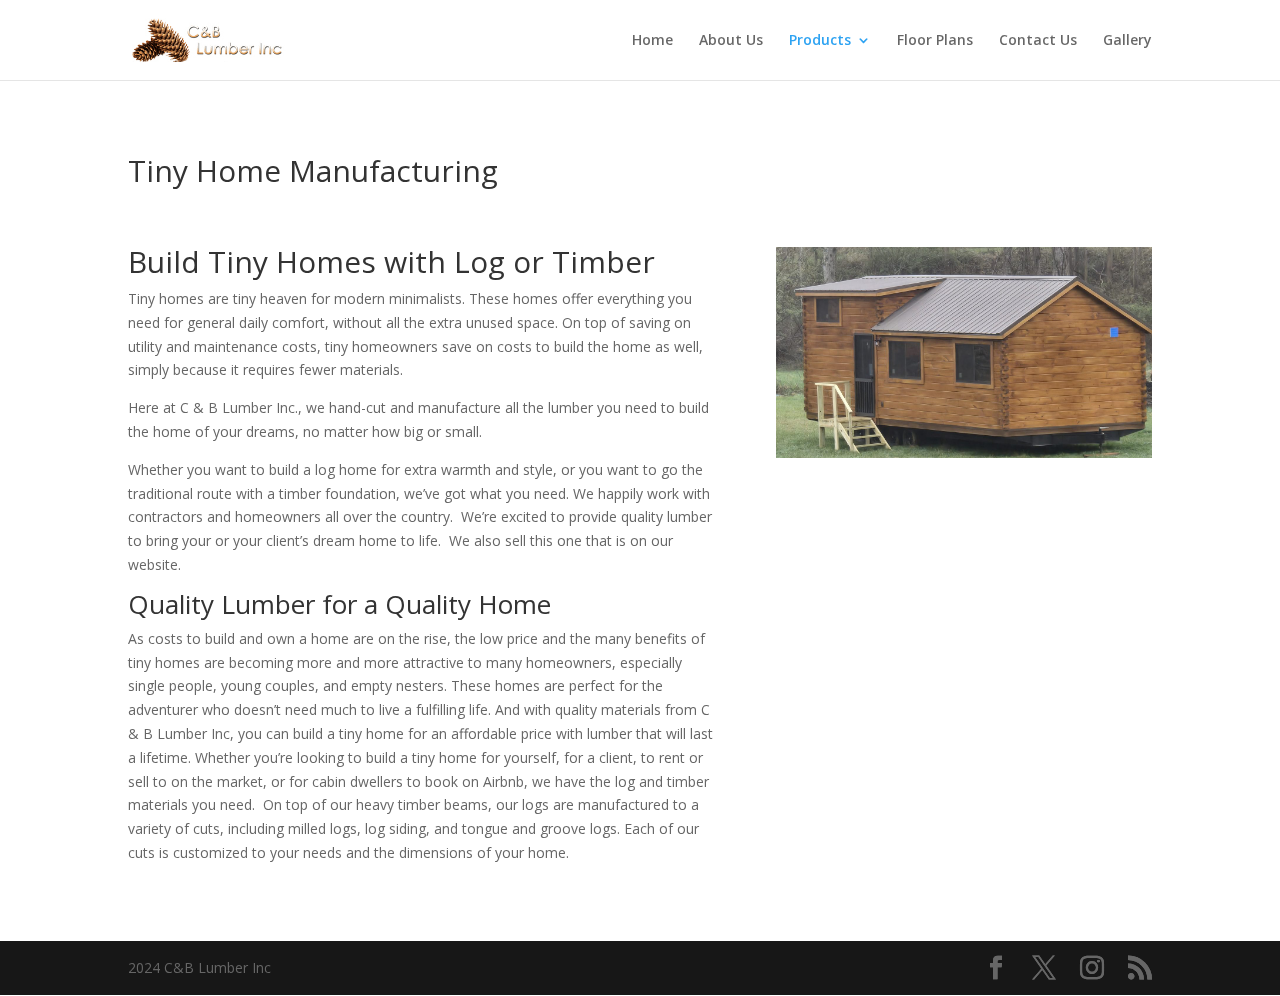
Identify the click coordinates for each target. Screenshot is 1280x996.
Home (652, 41)
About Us (731, 41)
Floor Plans (935, 41)
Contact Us (1038, 41)
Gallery (1127, 41)
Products (820, 41)
